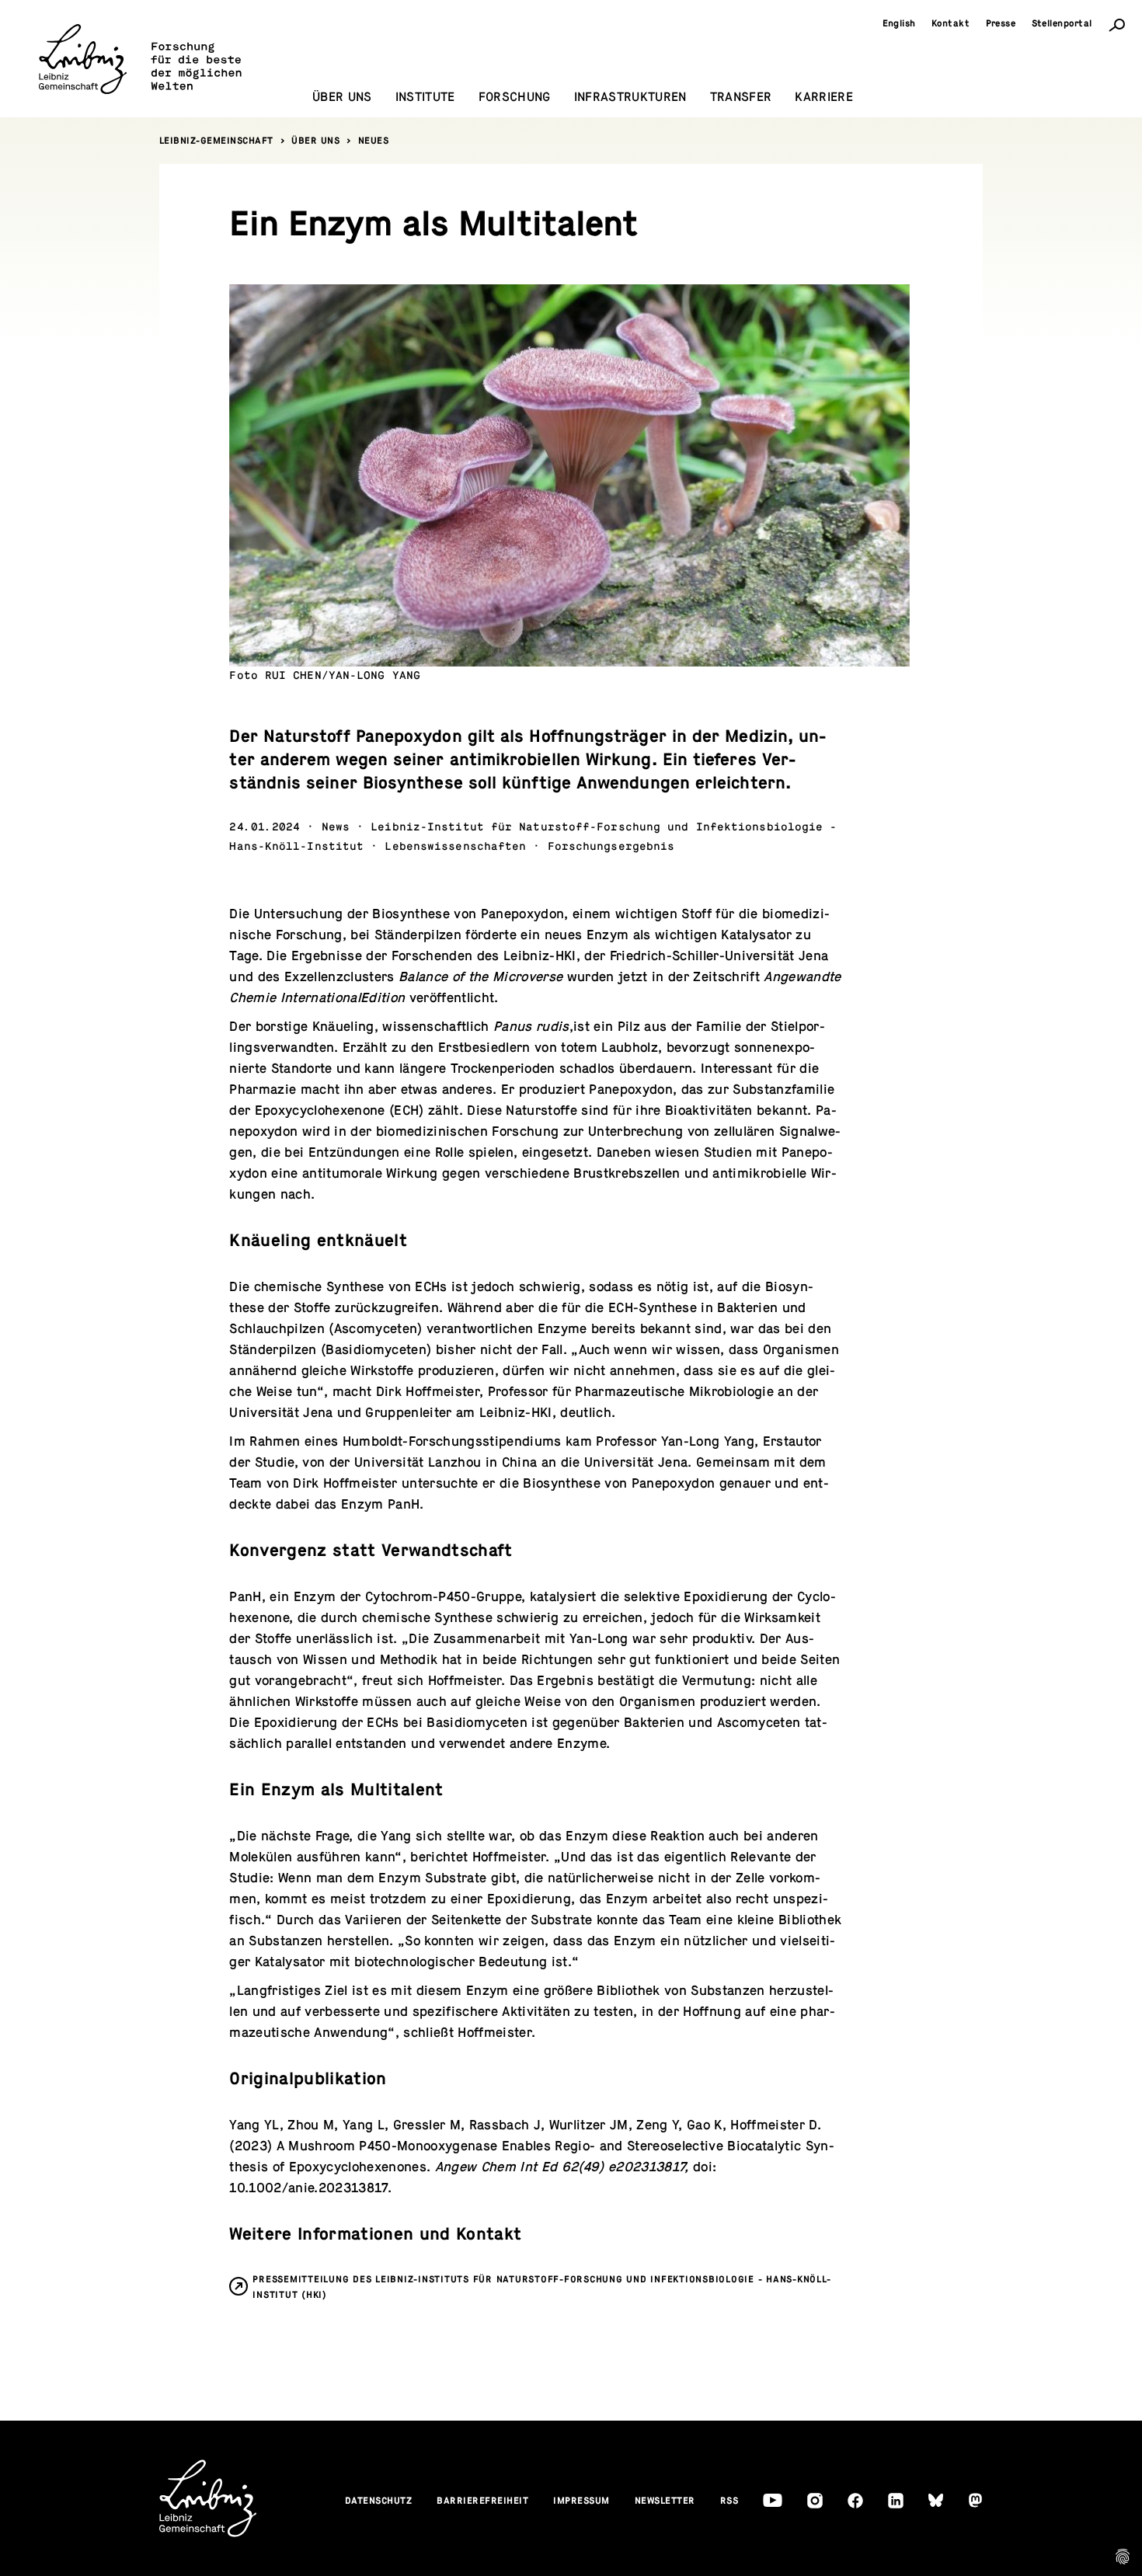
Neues (374, 141)
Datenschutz (379, 2501)
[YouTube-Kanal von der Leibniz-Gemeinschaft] (773, 2500)
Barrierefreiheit (482, 2501)
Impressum (581, 2501)
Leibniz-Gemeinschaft (216, 141)
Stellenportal (1062, 23)
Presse (1001, 23)
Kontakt (951, 23)
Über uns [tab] (342, 97)
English (900, 23)
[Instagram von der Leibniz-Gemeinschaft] (815, 2501)
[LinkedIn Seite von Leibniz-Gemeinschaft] (896, 2501)
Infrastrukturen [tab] (630, 97)
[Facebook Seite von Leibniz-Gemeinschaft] (855, 2501)
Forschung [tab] (515, 97)
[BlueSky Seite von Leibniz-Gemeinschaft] (936, 2500)
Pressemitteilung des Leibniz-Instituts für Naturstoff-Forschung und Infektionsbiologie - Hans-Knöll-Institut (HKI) (541, 2287)
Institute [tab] (425, 97)
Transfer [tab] (741, 97)
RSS (729, 2501)
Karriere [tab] (824, 97)
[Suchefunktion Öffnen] (1117, 24)
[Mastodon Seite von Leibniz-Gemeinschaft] (975, 2500)
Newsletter (665, 2501)
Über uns (315, 141)
